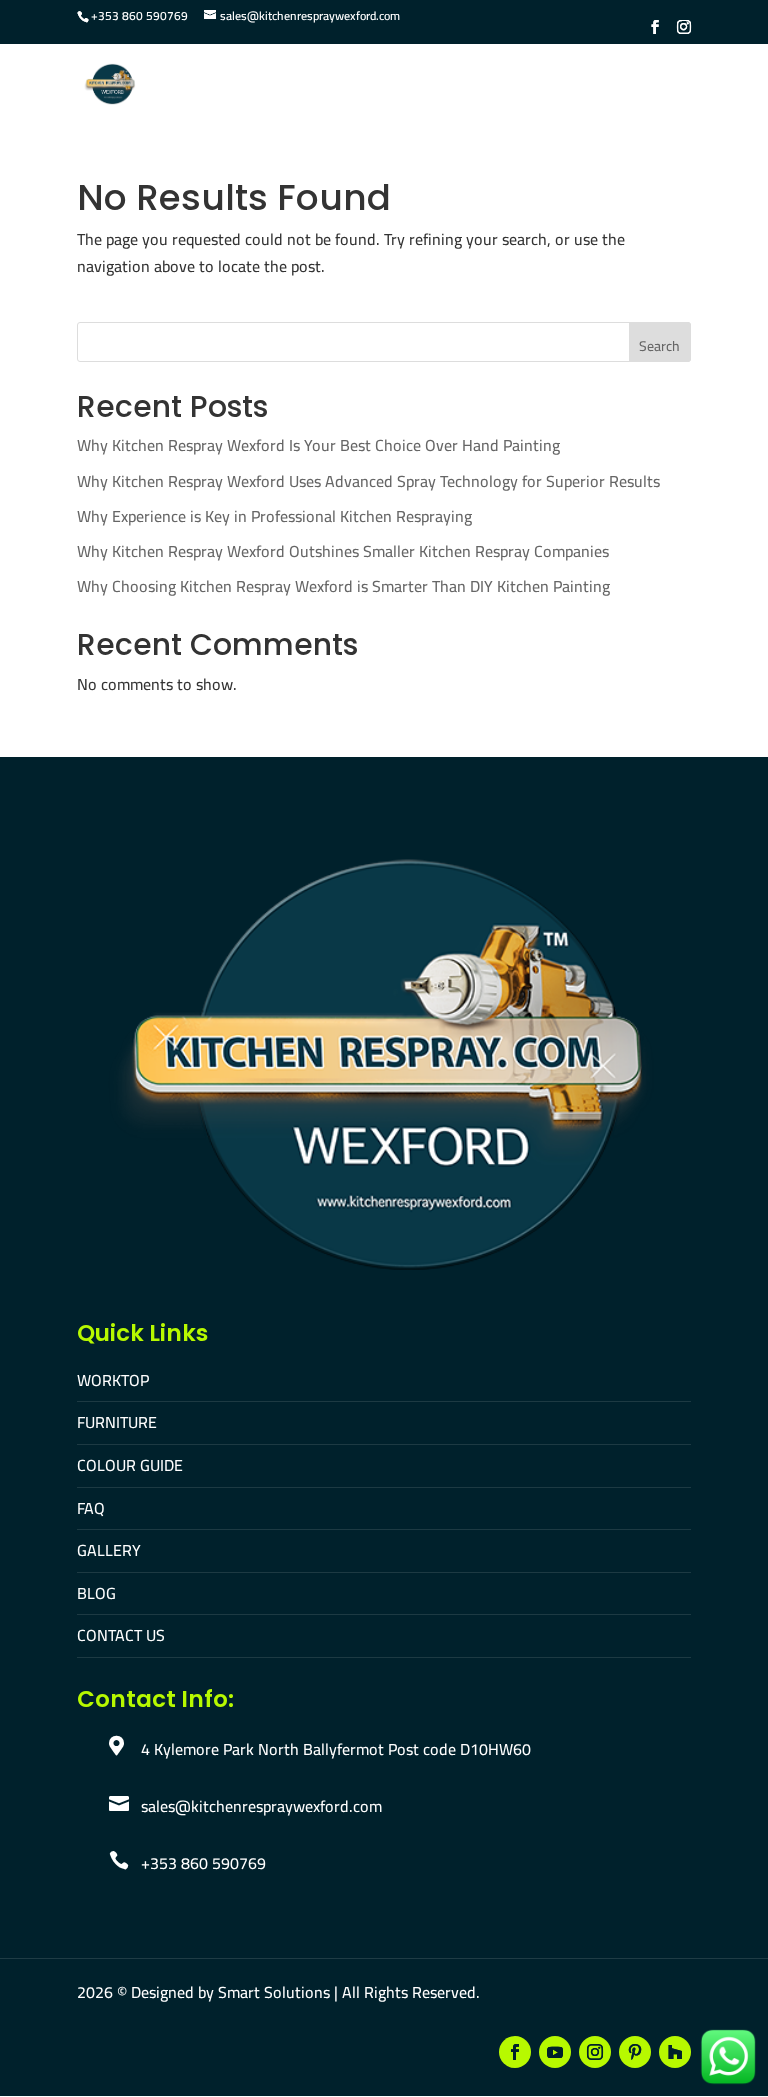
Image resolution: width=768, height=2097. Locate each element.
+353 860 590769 (139, 15)
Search (659, 346)
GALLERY (109, 1550)
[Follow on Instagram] (595, 2052)
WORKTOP (113, 1380)
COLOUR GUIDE (130, 1465)
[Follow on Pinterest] (635, 2052)
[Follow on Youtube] (555, 2052)
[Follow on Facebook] (515, 2052)
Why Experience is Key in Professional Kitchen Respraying (274, 516)
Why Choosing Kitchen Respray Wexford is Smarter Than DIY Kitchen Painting (343, 586)
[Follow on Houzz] (675, 2052)
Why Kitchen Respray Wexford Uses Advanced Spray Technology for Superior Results (368, 481)
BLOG (96, 1593)
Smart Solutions (274, 1992)
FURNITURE (117, 1422)
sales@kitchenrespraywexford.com (261, 1806)
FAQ (91, 1508)
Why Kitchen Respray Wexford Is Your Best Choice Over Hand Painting (318, 445)
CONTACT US (121, 1635)
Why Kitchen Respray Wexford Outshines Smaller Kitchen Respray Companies (343, 551)
